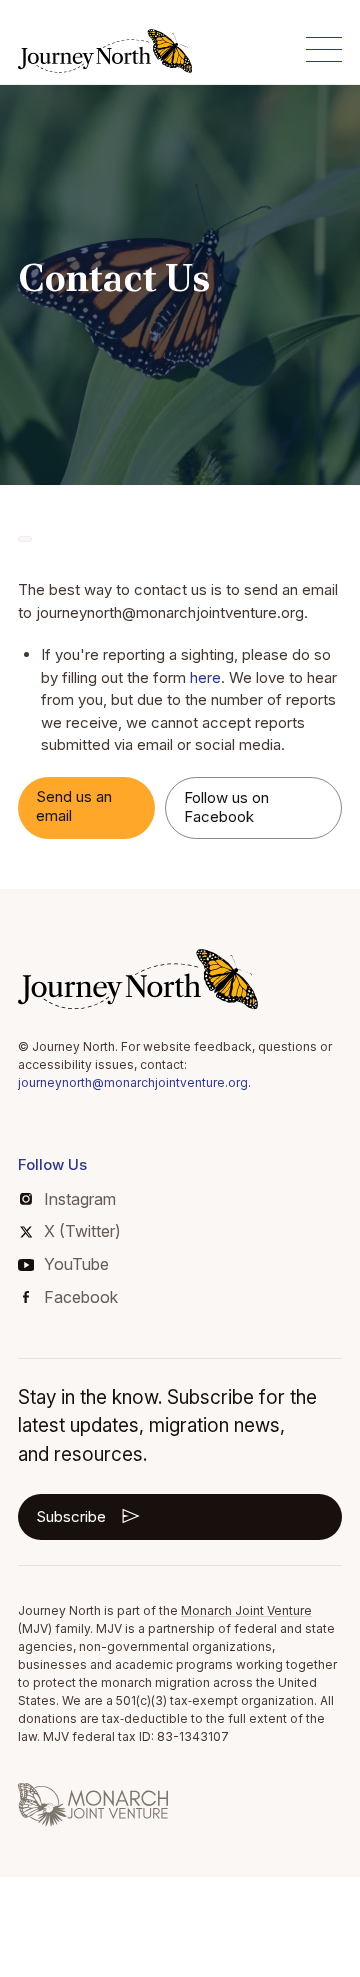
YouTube (76, 1264)
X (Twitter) (82, 1231)
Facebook (81, 1297)
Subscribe (71, 1516)
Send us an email (74, 806)
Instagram (80, 1199)
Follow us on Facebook (226, 807)
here (205, 677)
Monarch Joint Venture (246, 1610)
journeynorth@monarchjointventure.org (133, 1082)
